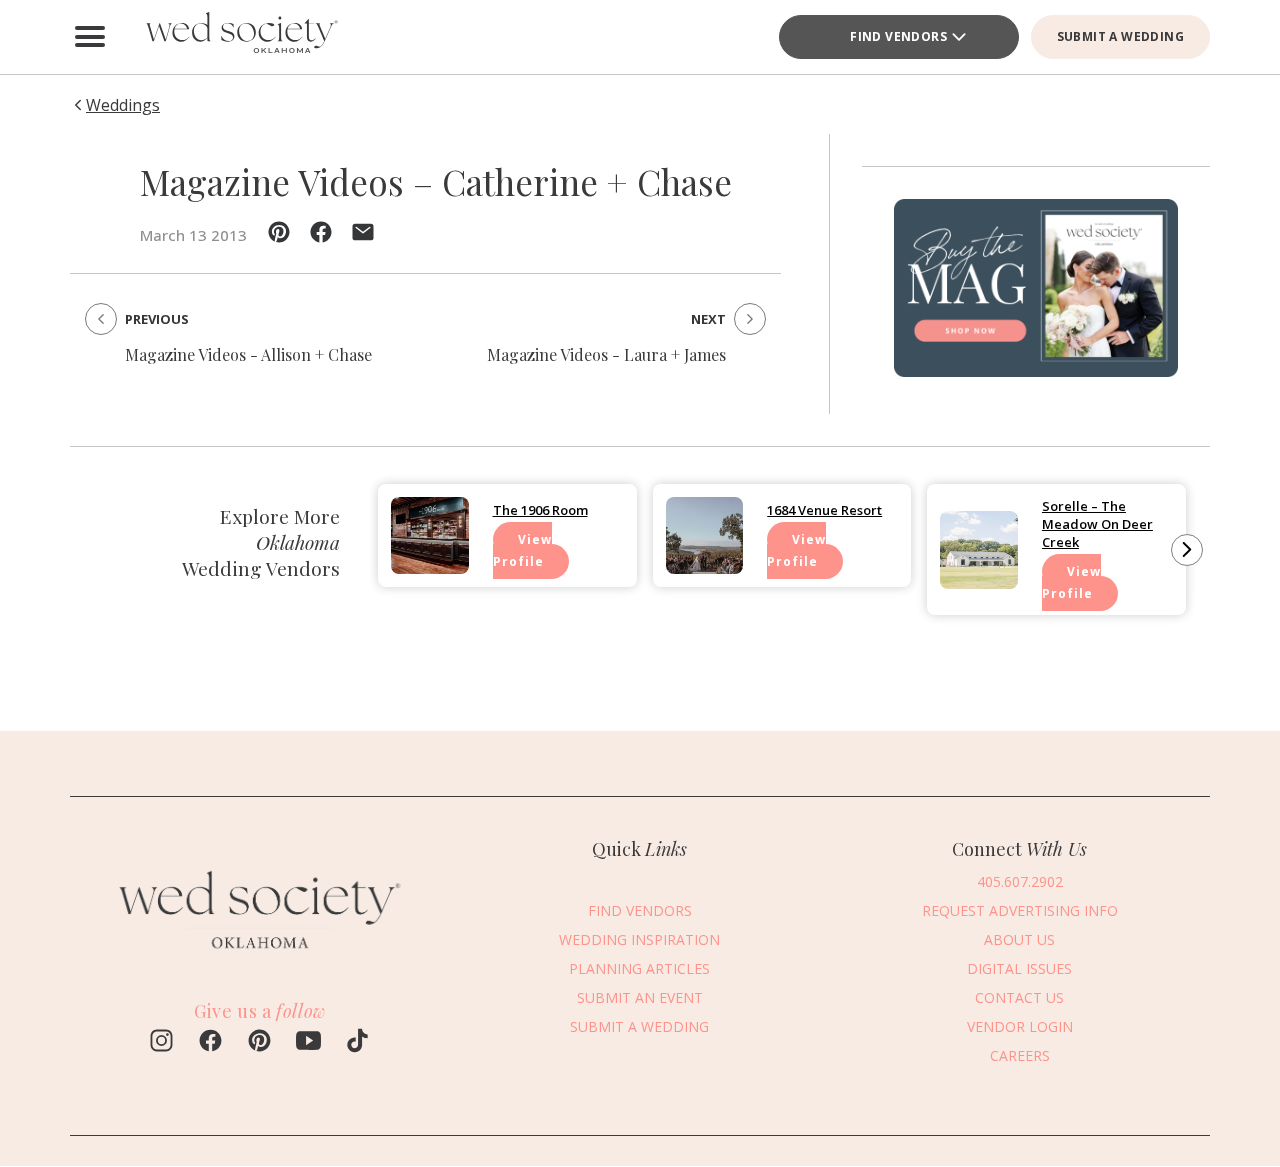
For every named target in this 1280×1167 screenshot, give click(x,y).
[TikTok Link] (357, 1043)
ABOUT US (1019, 938)
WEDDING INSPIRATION (639, 938)
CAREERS (1020, 1054)
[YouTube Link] (308, 1043)
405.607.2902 (1020, 880)
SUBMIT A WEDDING (1120, 36)
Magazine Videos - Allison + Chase (248, 354)
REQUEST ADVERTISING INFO (1020, 909)
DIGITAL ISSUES (1019, 967)
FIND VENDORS (898, 36)
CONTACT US (1019, 996)
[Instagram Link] (161, 1043)
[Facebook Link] (210, 1043)
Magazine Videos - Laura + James (606, 354)
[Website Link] (260, 958)
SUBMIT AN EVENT (640, 996)
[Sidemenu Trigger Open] (90, 37)
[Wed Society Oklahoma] (240, 37)
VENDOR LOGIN (1020, 1025)
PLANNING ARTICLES (639, 967)
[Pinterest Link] (259, 1043)
